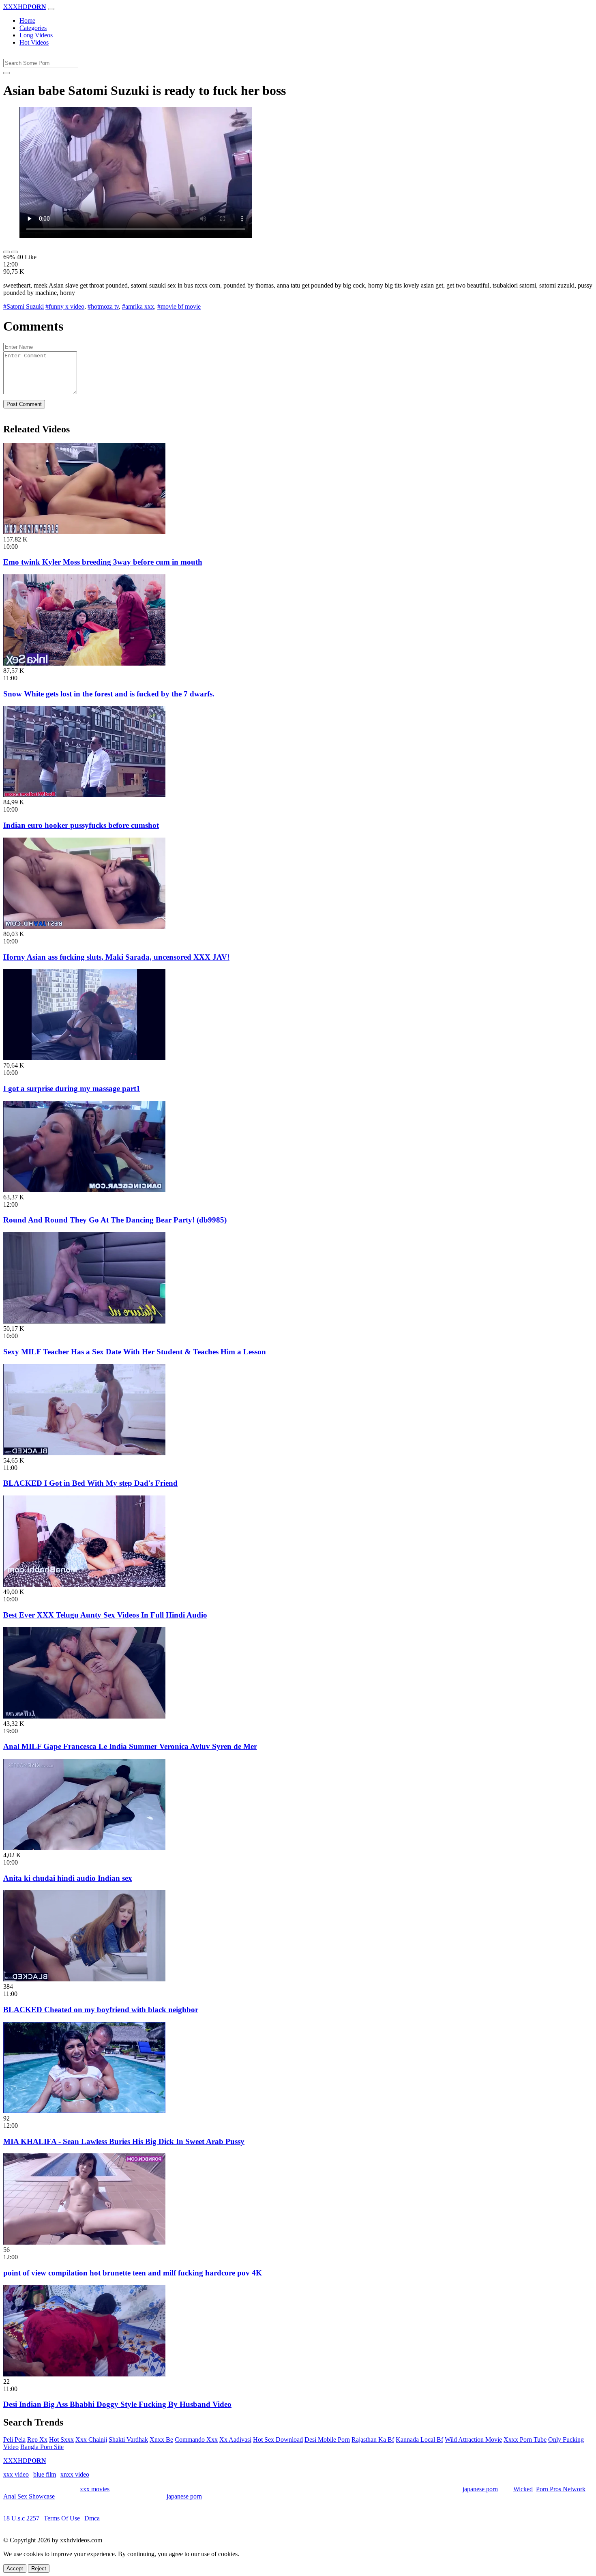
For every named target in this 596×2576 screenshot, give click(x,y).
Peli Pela (14, 2440)
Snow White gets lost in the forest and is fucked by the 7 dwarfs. (109, 694)
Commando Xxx (196, 2440)
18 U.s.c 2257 (21, 2518)
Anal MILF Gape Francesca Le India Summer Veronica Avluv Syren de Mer (130, 1746)
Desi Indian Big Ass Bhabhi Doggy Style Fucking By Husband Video (117, 2404)
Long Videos (36, 35)
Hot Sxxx (61, 2440)
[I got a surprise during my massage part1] (84, 1058)
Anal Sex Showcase (29, 2496)
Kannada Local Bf (419, 2440)
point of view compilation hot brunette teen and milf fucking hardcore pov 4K (133, 2273)
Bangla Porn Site (42, 2447)
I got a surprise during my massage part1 (72, 1088)
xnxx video (75, 2474)
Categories (33, 28)
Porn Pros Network (561, 2489)
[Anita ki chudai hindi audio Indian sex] (84, 1848)
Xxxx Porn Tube (525, 2440)
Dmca (92, 2518)
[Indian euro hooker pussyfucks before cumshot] (84, 795)
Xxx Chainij (91, 2440)
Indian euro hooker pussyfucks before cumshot (81, 825)
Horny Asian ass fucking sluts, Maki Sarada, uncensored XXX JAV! (116, 957)
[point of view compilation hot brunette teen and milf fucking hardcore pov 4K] (84, 2242)
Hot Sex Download (278, 2440)
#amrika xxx (138, 306)
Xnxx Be (161, 2440)
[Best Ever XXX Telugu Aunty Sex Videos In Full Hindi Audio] (84, 1584)
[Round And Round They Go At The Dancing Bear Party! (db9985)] (84, 1190)
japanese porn (480, 2489)
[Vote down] (15, 252)
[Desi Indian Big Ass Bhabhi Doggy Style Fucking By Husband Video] (84, 2374)
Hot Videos (34, 42)
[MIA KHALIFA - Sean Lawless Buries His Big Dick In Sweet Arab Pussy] (84, 2111)
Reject (39, 2568)
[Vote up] (6, 252)
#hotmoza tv (103, 306)
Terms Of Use (62, 2518)
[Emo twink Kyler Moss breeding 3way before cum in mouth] (84, 532)
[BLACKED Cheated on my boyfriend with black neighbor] (84, 1979)
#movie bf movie (179, 306)
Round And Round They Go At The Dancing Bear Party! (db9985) (115, 1220)
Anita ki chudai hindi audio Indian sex (68, 1878)
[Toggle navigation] (51, 9)
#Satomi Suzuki (24, 306)
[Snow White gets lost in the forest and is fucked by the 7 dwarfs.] (84, 663)
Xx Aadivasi (235, 2440)
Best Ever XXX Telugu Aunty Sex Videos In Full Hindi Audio (105, 1615)
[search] (6, 73)
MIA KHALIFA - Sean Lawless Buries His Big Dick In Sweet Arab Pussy (124, 2141)
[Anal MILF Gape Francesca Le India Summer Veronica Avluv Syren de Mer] (84, 1716)
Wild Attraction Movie (473, 2440)
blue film (45, 2474)
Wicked (523, 2489)
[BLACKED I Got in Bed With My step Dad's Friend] (84, 1453)
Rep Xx (37, 2440)
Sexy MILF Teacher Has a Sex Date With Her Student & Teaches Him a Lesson (135, 1352)
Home (27, 20)
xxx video (16, 2474)
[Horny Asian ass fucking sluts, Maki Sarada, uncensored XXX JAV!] (84, 927)
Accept (15, 2568)
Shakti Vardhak (128, 2440)
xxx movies (95, 2489)
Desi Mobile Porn (327, 2440)
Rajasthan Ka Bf (373, 2440)
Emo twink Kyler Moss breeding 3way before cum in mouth (103, 562)
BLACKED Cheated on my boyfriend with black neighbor (101, 2010)
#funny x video (65, 306)
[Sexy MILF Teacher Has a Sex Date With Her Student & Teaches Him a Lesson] (84, 1321)
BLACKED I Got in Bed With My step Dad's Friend (90, 1483)
